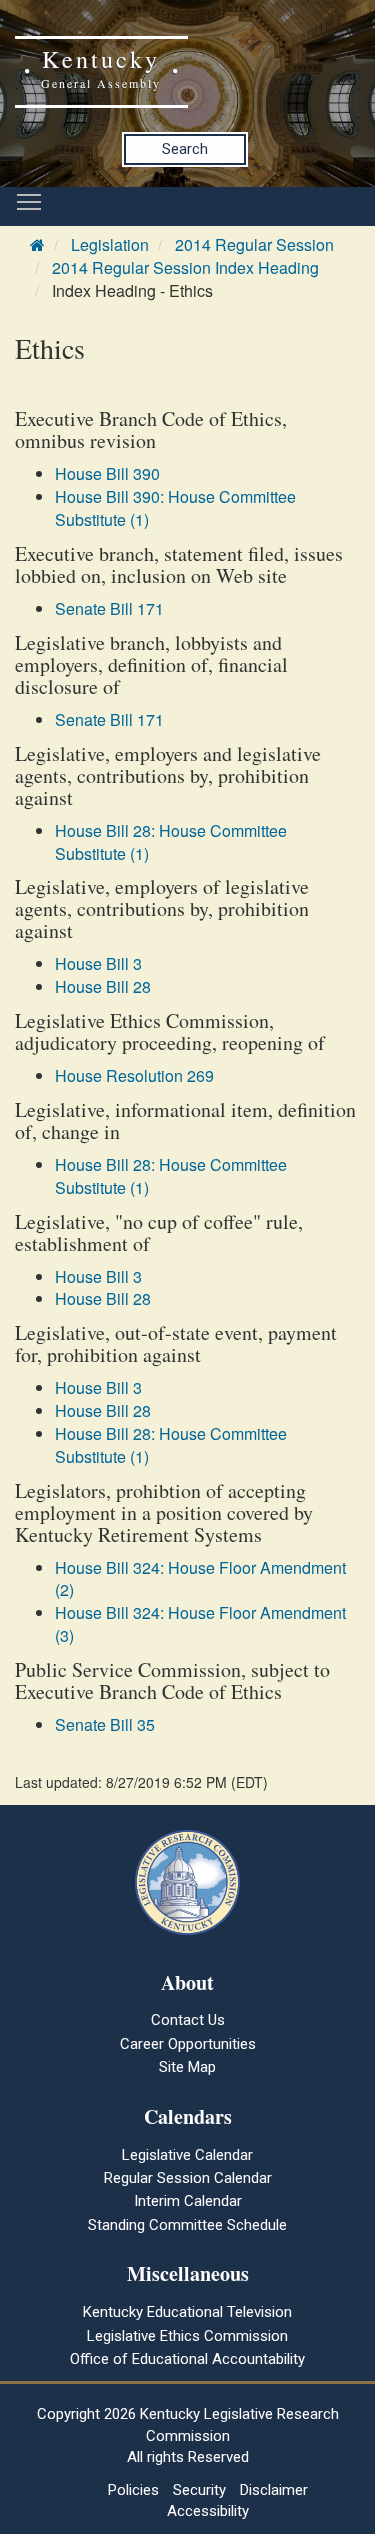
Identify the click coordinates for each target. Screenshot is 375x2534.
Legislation (110, 244)
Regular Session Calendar (188, 2178)
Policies (133, 2490)
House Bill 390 (107, 473)
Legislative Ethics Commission (187, 2336)
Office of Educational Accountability (187, 2359)
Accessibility (208, 2511)
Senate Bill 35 (105, 1724)
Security (199, 2490)
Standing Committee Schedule (187, 2225)
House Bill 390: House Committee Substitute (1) (175, 508)
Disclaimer (274, 2490)
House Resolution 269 (134, 1075)
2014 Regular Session (254, 244)
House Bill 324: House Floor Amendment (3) (200, 1624)
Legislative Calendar (187, 2155)
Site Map (187, 2067)
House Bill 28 (103, 986)
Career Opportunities (188, 2044)
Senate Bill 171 (109, 608)
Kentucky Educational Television (187, 2312)
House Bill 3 (98, 963)
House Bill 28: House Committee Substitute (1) (171, 842)
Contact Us (188, 2020)
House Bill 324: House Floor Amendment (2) (200, 1579)
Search (185, 149)
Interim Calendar (188, 2201)
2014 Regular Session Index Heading (185, 267)
